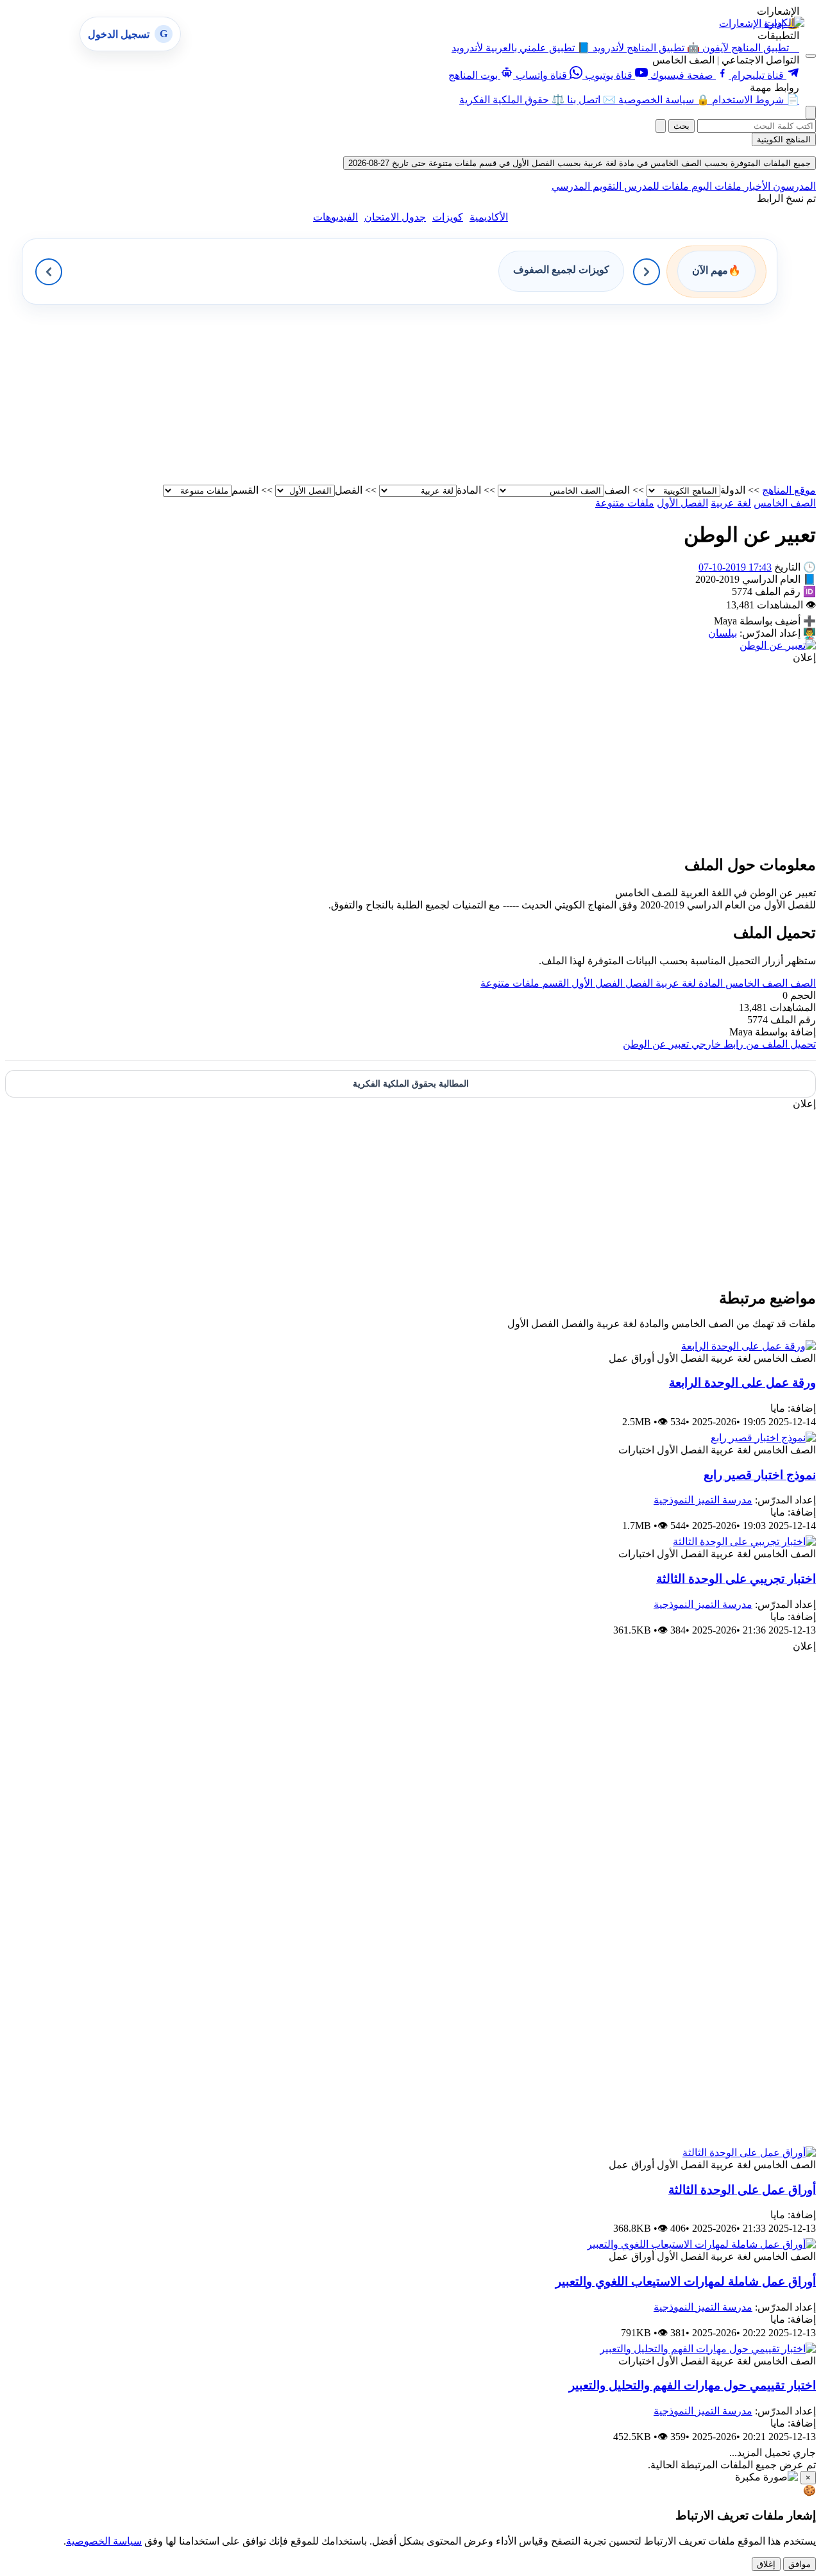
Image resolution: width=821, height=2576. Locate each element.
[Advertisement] (431, 394)
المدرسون (793, 186)
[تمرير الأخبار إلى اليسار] (49, 272)
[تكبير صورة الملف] (778, 645)
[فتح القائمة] (811, 56)
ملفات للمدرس (655, 186)
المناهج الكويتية (784, 139)
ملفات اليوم (715, 186)
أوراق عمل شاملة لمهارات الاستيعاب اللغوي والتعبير (686, 2281)
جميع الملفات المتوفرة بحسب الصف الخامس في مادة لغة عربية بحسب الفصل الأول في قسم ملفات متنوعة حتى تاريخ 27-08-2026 (580, 163)
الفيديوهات (335, 217)
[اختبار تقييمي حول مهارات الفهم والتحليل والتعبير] (708, 2349)
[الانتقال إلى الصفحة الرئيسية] (784, 23)
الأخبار (756, 186)
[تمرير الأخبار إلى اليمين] (647, 272)
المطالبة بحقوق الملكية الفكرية (411, 1084)
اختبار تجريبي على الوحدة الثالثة (736, 1579)
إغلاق (766, 2564)
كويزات (448, 217)
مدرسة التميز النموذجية (703, 1500)
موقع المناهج (789, 490)
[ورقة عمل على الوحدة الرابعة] (749, 1346)
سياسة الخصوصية (104, 2541)
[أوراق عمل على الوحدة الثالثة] (749, 2153)
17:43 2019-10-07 (735, 567)
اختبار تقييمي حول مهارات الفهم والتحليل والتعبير (692, 2385)
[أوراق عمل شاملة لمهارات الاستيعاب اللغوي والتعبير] (701, 2244)
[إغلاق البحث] (661, 126)
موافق (800, 2564)
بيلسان (723, 633)
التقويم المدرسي (587, 186)
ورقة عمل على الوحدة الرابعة (742, 1383)
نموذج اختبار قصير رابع (760, 1475)
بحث (681, 126)
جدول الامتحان (395, 217)
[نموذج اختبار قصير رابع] (763, 1438)
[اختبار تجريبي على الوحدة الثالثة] (744, 1542)
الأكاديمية (489, 217)
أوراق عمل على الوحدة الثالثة (742, 2190)
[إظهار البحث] (811, 113)
